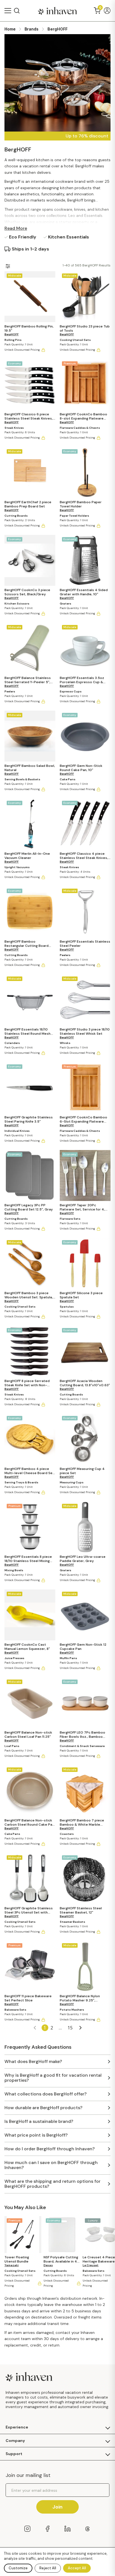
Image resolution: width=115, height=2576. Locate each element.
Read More (16, 228)
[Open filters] (8, 266)
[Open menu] (8, 11)
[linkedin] (68, 2529)
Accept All (77, 2568)
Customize (18, 2568)
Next (80, 2028)
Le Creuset (91, 2265)
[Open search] (17, 11)
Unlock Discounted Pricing (22, 350)
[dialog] (57, 2562)
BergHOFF (12, 334)
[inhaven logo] (57, 11)
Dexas (48, 2265)
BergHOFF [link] (57, 29)
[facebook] (47, 2529)
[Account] (107, 11)
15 (70, 2028)
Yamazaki (12, 2265)
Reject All (48, 2568)
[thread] (88, 2529)
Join (57, 2507)
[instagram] (27, 2529)
